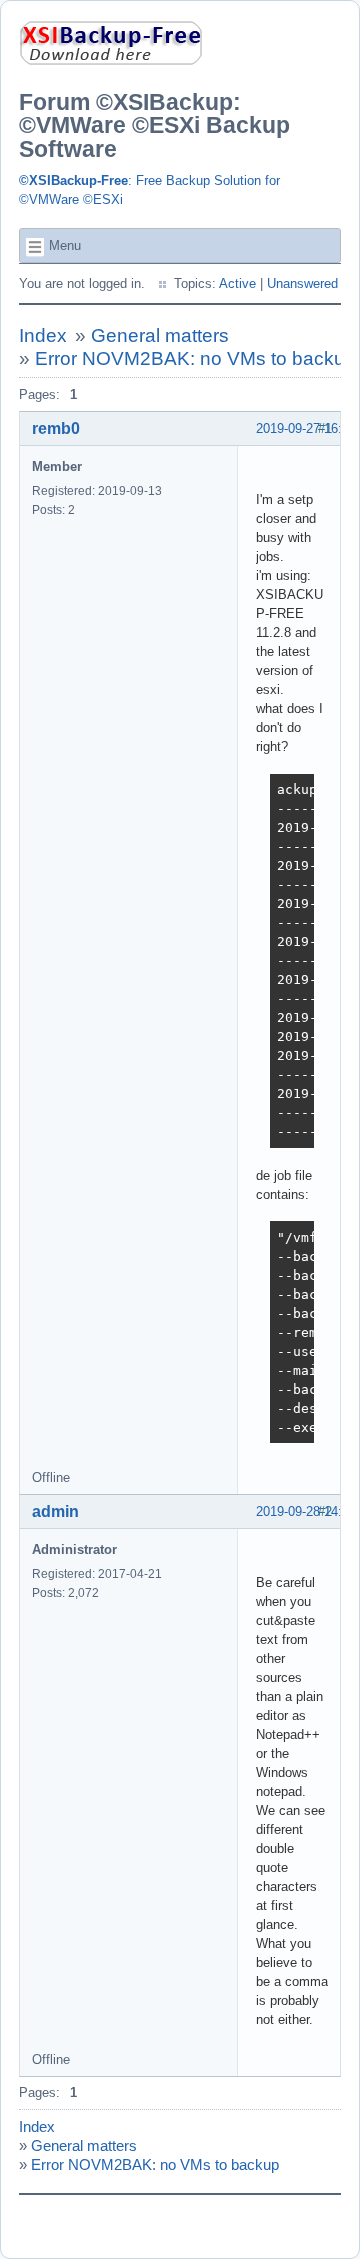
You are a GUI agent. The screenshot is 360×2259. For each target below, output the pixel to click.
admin (55, 1511)
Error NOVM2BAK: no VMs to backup (195, 358)
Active (237, 283)
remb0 (56, 428)
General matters (160, 335)
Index (43, 335)
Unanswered (302, 283)
